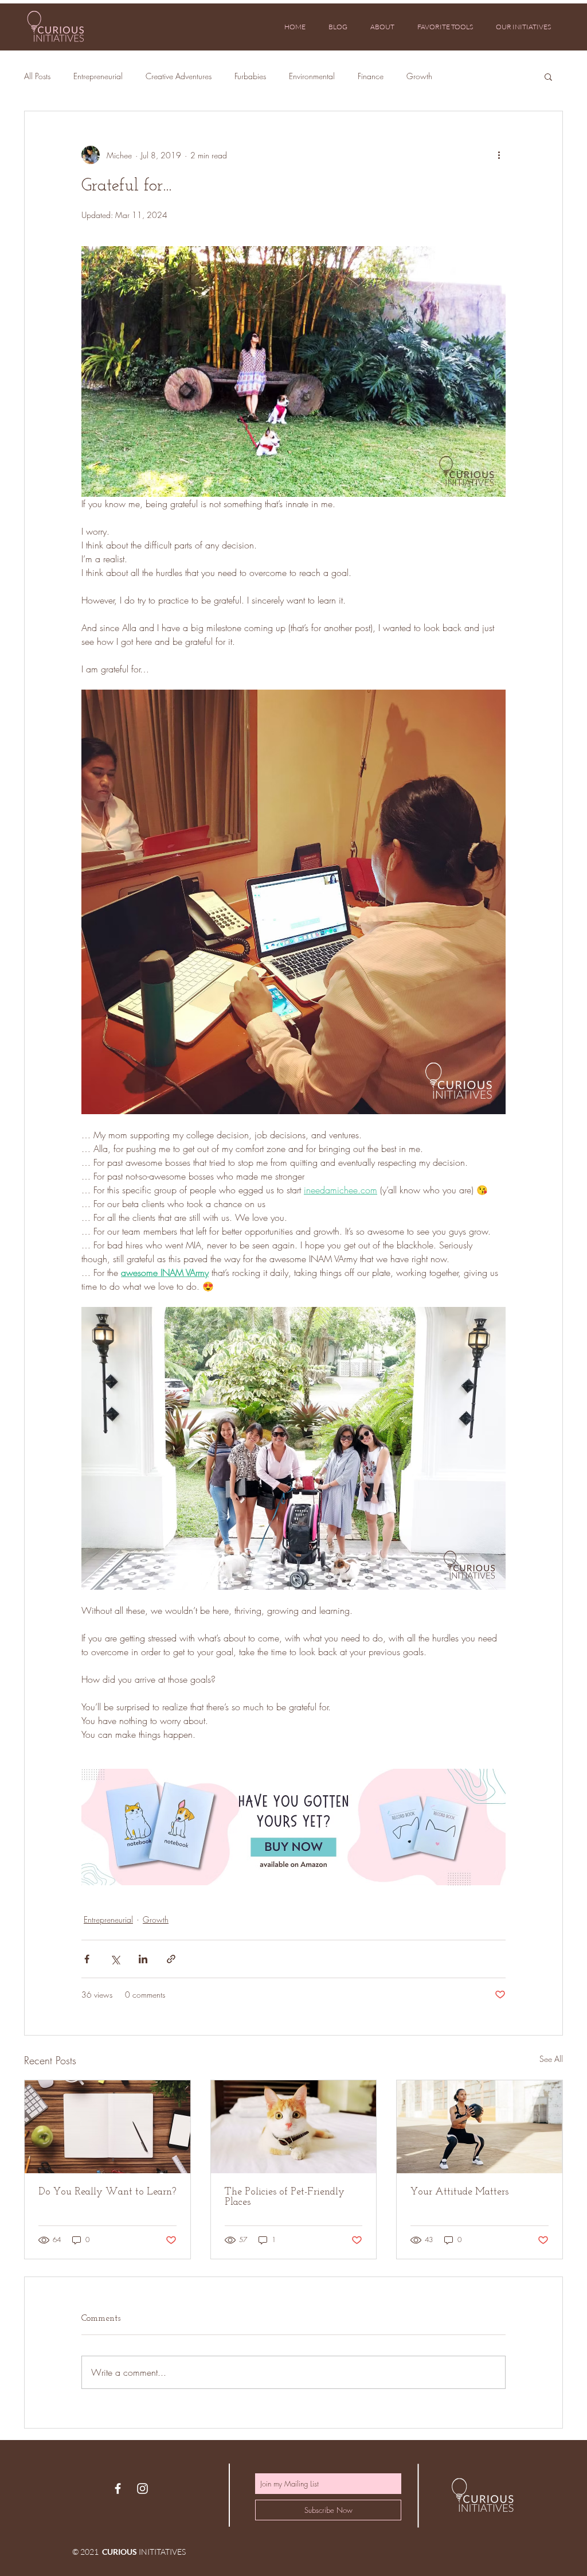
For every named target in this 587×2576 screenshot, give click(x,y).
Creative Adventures (179, 76)
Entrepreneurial (98, 76)
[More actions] (499, 155)
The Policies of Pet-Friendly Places (285, 2197)
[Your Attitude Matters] (480, 2127)
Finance (371, 76)
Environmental (312, 76)
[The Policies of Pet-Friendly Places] (294, 2127)
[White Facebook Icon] (118, 2489)
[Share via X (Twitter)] (115, 1959)
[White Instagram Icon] (142, 2489)
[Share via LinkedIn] (143, 1959)
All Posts (37, 76)
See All (551, 2059)
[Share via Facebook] (87, 1959)
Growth (419, 76)
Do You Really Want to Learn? (107, 2192)
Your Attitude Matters (459, 2192)
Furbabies (250, 76)
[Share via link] (171, 1959)
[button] (548, 76)
